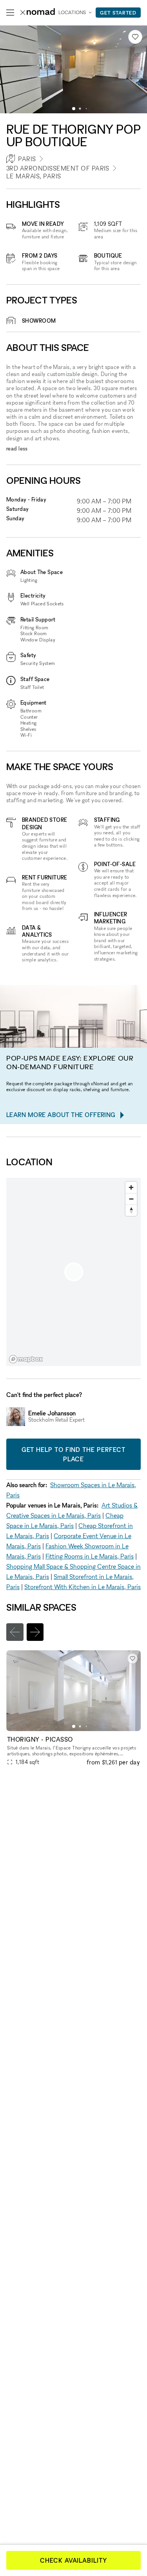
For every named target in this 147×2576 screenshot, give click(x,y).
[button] (74, 109)
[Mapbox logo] (26, 1359)
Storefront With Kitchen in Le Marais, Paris (83, 1587)
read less (17, 448)
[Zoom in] (131, 1187)
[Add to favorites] (135, 37)
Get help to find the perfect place (73, 1454)
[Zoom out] (131, 1199)
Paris (27, 159)
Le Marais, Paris (34, 176)
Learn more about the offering (61, 1115)
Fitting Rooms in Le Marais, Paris (90, 1556)
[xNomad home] (38, 13)
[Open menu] (10, 13)
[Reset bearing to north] (131, 1210)
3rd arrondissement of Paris (58, 168)
